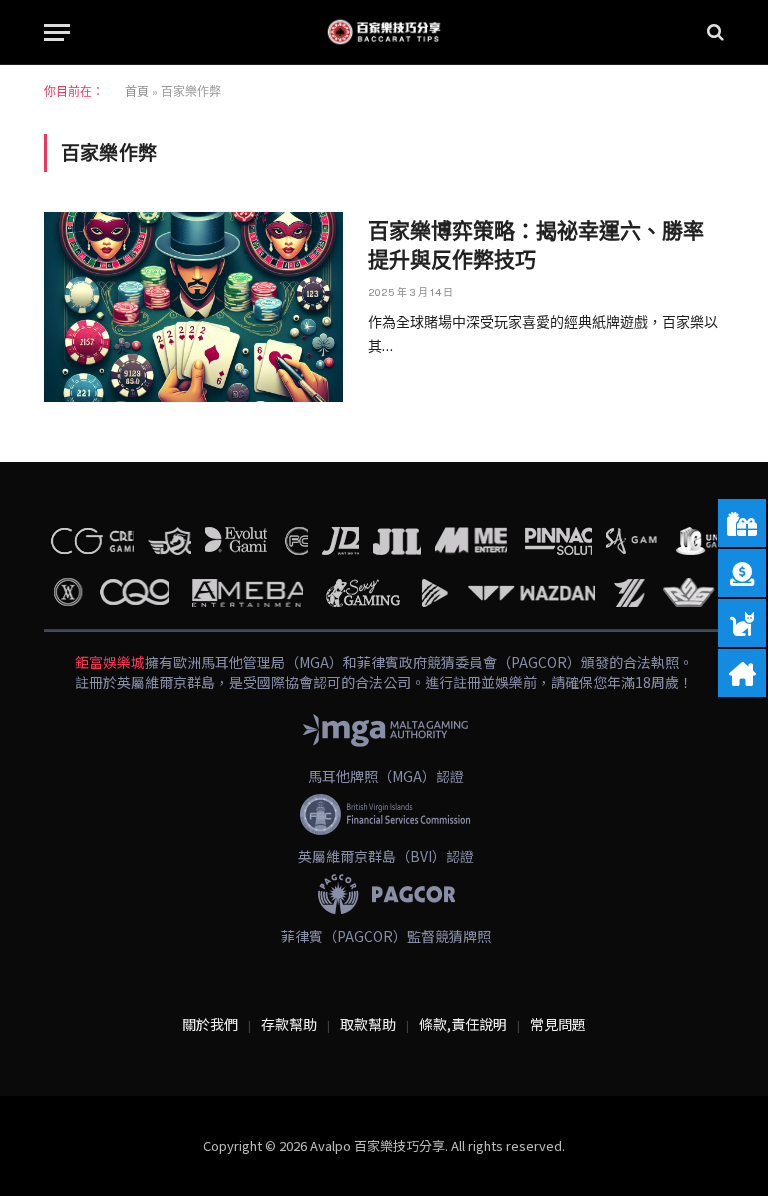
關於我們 (210, 1024)
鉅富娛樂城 (110, 662)
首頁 (137, 92)
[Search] (713, 32)
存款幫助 (289, 1024)
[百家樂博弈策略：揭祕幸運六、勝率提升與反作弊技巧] (193, 307)
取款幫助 (368, 1024)
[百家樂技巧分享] (384, 32)
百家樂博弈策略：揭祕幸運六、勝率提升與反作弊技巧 (536, 245)
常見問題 (558, 1024)
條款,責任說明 (463, 1024)
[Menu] (57, 32)
